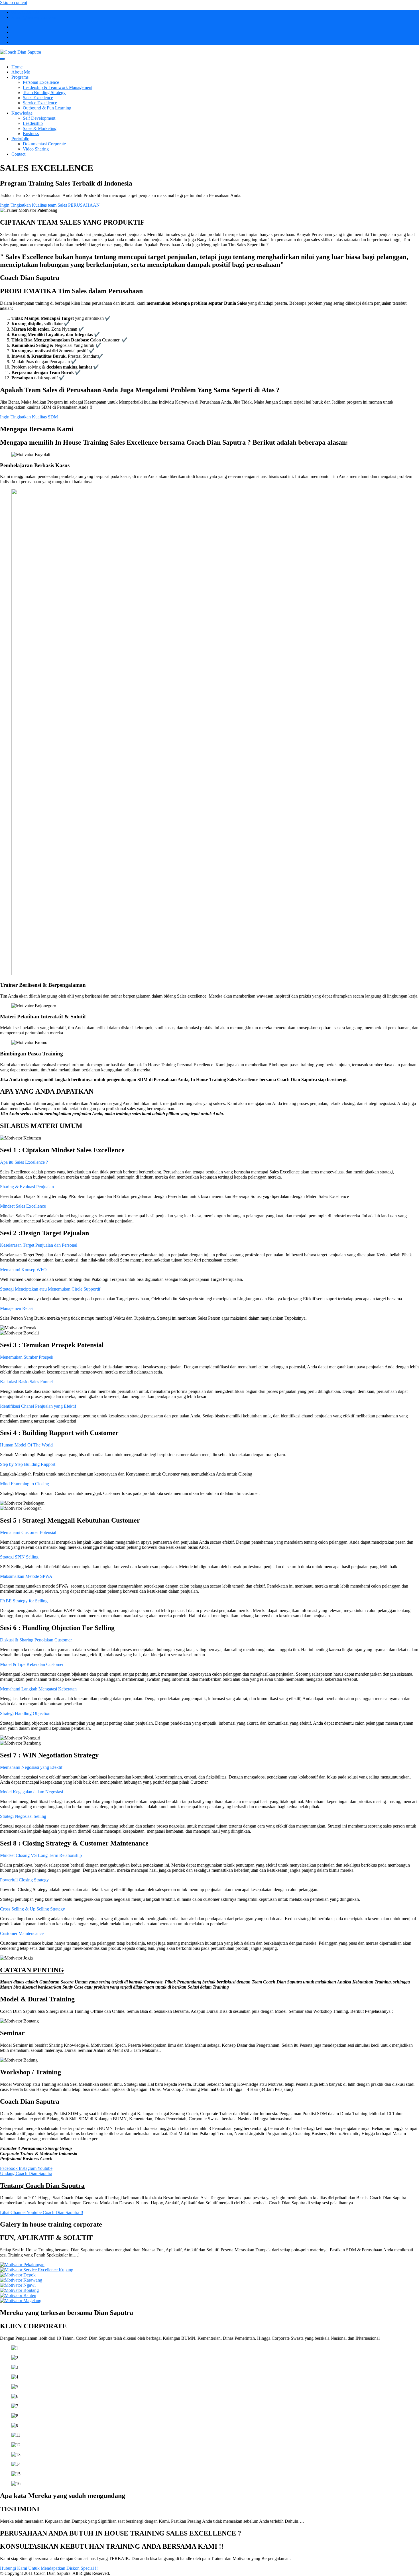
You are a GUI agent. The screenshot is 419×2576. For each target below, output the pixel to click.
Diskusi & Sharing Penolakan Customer (36, 1640)
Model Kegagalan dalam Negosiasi (31, 1792)
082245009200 (25, 12)
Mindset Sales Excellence (23, 1206)
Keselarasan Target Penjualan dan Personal (39, 1245)
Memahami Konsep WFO (23, 1270)
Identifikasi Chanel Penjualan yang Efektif (38, 1406)
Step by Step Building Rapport (28, 1464)
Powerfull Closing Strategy (24, 1880)
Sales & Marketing (40, 128)
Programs (20, 77)
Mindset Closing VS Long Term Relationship (41, 1855)
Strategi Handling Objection (25, 1713)
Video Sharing (36, 149)
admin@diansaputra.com (34, 17)
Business (31, 134)
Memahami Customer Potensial (28, 1532)
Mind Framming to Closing (25, 1484)
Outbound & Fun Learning (47, 108)
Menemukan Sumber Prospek (27, 1357)
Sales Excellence (38, 98)
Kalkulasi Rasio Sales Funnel (26, 1382)
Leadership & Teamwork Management (58, 87)
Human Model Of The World (26, 1445)
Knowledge (22, 113)
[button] (209, 1162)
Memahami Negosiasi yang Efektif (31, 1767)
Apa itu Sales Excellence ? (24, 1162)
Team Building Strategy (44, 92)
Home (17, 67)
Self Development (39, 118)
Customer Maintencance (22, 1933)
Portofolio (20, 139)
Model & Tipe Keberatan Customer (32, 1664)
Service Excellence (40, 103)
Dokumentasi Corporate (44, 144)
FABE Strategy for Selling (24, 1601)
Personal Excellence (41, 82)
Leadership (33, 123)
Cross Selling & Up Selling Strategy (32, 1909)
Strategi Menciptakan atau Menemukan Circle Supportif (50, 1289)
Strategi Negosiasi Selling (23, 1816)
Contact (18, 154)
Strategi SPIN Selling (19, 1557)
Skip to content (14, 2)
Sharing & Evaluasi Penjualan (27, 1187)
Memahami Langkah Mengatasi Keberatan (38, 1689)
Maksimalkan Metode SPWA (26, 1576)
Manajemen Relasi (17, 1308)
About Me (21, 72)
